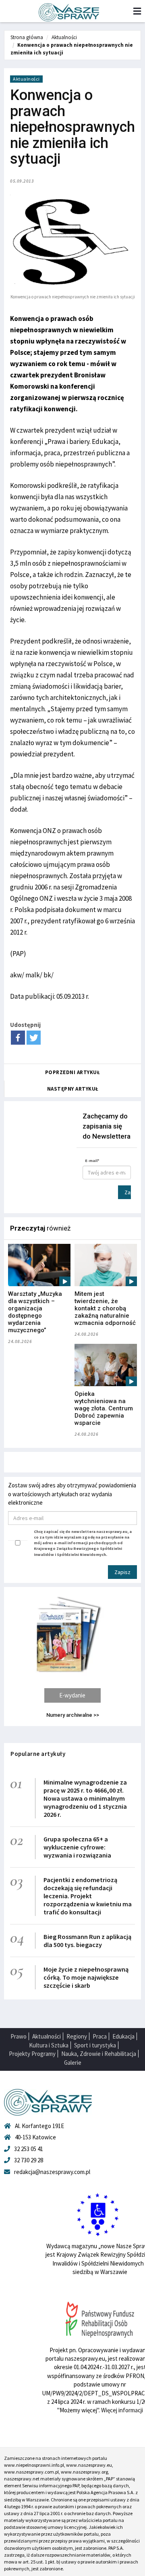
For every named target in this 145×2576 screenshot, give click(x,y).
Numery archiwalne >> (73, 1715)
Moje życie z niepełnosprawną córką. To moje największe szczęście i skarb (86, 1977)
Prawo (19, 2036)
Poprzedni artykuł (73, 1072)
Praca (100, 2036)
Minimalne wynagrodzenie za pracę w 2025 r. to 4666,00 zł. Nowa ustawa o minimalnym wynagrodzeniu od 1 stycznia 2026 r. (85, 1798)
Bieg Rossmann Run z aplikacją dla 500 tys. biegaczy (87, 1941)
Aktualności (64, 37)
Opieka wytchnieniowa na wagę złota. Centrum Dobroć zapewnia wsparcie (104, 1408)
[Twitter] (34, 1038)
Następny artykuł (73, 1089)
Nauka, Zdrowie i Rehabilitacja (99, 2054)
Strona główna (27, 37)
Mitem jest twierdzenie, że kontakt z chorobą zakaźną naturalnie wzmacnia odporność (105, 1308)
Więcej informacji (122, 2410)
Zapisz (128, 1192)
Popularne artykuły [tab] (38, 1754)
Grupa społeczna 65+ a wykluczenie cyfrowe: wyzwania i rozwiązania (77, 1847)
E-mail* (92, 1161)
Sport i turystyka (95, 2045)
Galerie (73, 2063)
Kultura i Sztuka (49, 2045)
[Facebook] (18, 1038)
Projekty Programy (32, 2054)
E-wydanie (72, 1695)
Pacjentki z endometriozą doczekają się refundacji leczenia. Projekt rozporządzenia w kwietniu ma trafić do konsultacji (88, 1896)
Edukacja (123, 2036)
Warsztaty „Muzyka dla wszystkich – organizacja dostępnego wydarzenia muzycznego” (35, 1312)
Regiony (77, 2036)
